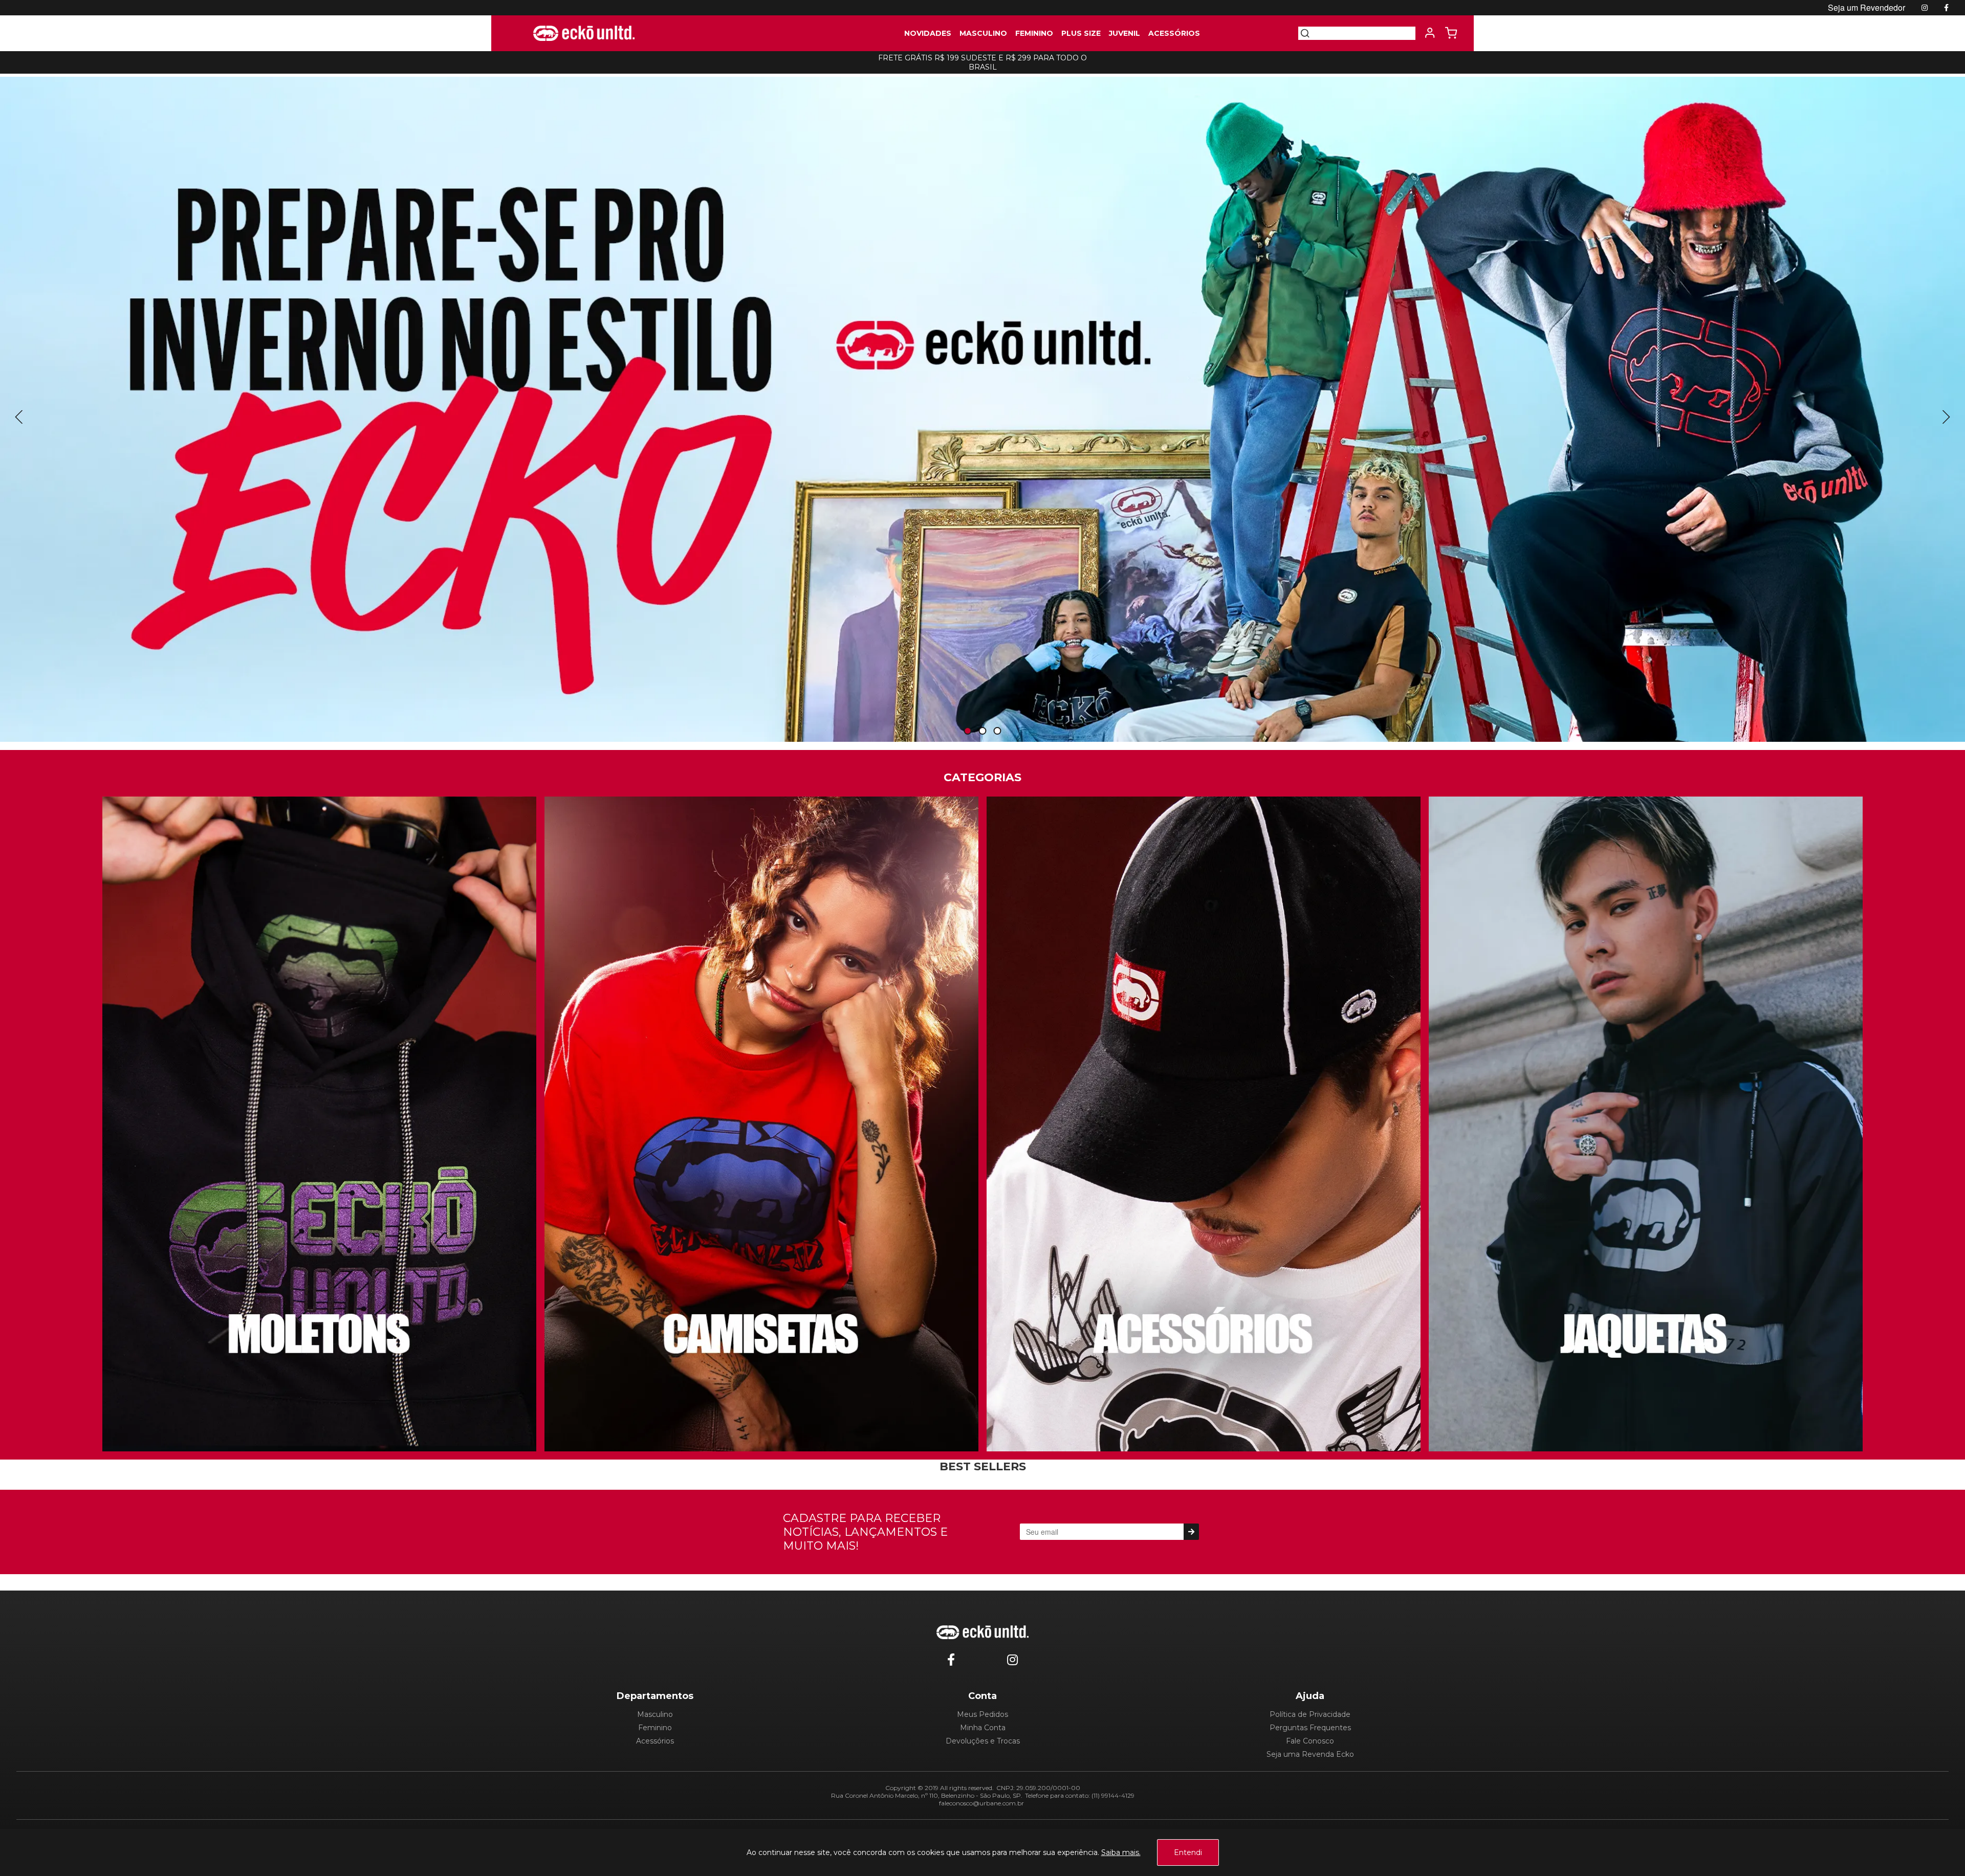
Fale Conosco (1310, 1741)
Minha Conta (983, 1728)
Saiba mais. (1121, 1852)
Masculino (655, 1714)
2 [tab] (982, 731)
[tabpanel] (982, 409)
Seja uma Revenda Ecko (1310, 1754)
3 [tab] (997, 731)
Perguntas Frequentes (1310, 1728)
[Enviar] (1191, 1532)
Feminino (655, 1728)
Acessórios (655, 1741)
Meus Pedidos (982, 1714)
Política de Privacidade (1310, 1714)
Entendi (1188, 1852)
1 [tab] (968, 731)
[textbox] (1363, 33)
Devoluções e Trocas (983, 1741)
